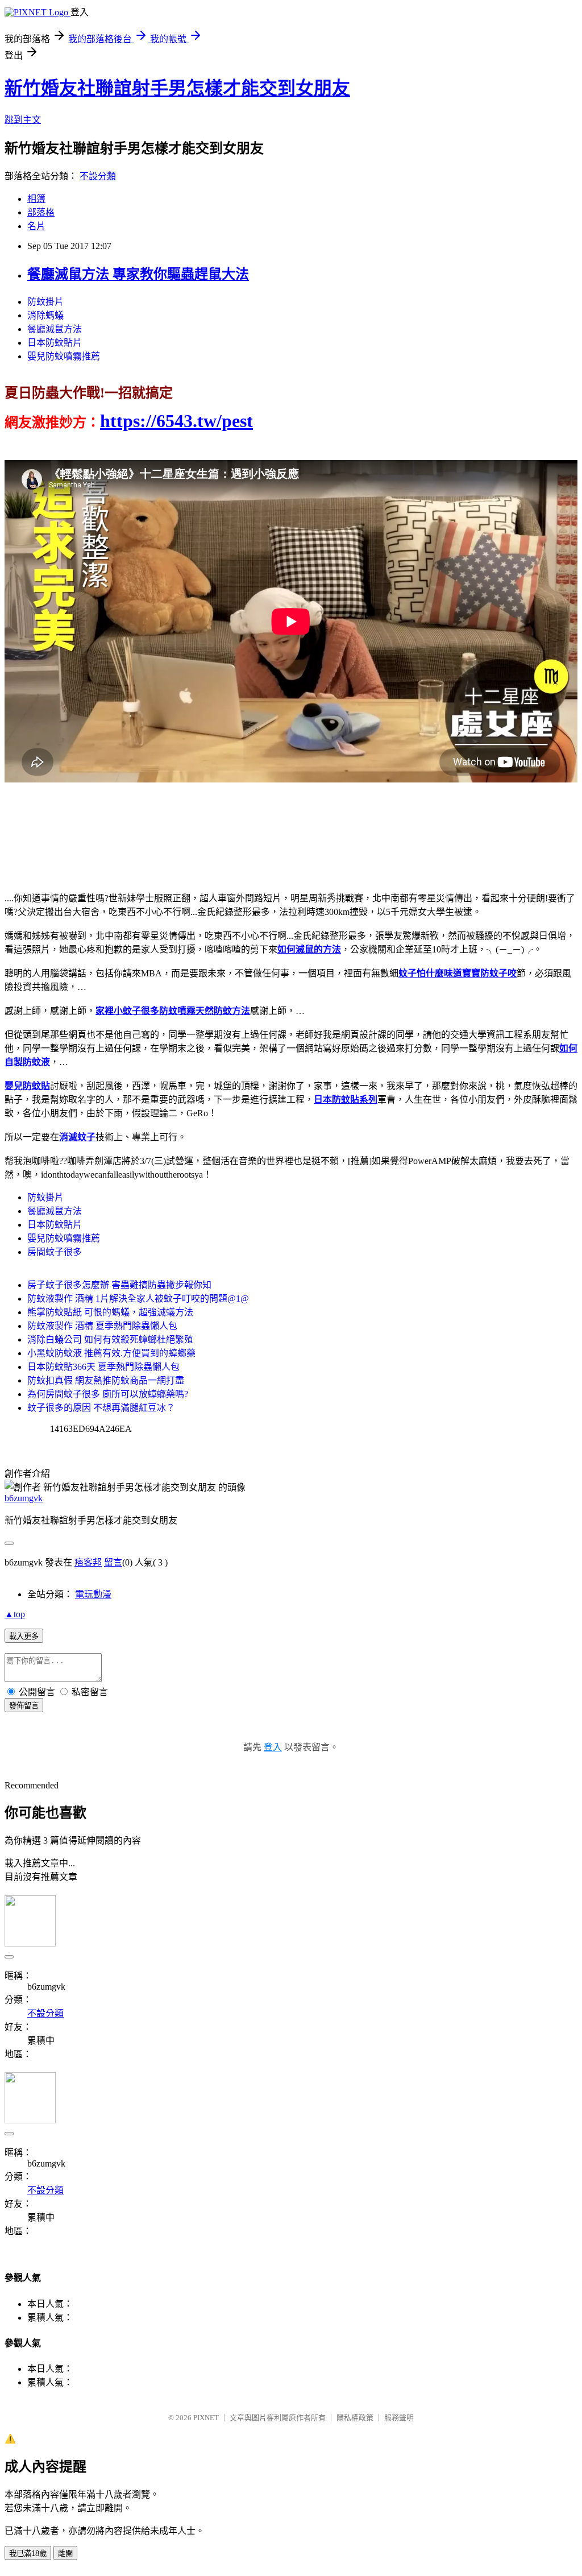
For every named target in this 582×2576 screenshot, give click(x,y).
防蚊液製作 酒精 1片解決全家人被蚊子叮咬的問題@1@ (138, 1299)
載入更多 (24, 1636)
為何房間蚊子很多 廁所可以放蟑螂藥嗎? (108, 1394)
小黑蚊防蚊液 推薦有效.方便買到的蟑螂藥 (111, 1353)
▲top (15, 1614)
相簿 (36, 199)
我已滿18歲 (28, 2554)
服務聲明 (399, 2418)
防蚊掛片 (45, 302)
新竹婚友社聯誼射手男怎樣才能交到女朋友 (177, 88)
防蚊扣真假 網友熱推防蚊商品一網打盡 (106, 1380)
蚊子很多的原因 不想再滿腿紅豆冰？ (101, 1408)
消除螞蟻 (45, 315)
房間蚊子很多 (55, 1252)
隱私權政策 (355, 2418)
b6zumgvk (24, 1498)
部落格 (41, 212)
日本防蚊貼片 (55, 343)
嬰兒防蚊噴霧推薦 (64, 356)
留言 (113, 1562)
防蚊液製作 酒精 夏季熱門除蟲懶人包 (102, 1326)
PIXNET (206, 2418)
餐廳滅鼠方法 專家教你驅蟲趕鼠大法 (138, 274)
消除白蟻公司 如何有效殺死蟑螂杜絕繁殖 (110, 1339)
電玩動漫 (93, 1594)
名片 (36, 226)
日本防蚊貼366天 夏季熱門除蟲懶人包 (103, 1367)
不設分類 (98, 176)
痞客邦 (88, 1562)
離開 (65, 2554)
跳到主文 (23, 120)
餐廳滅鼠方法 (55, 329)
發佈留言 (24, 1706)
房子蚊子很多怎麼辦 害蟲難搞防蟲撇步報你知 (119, 1285)
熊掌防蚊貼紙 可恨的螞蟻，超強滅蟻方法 (110, 1312)
